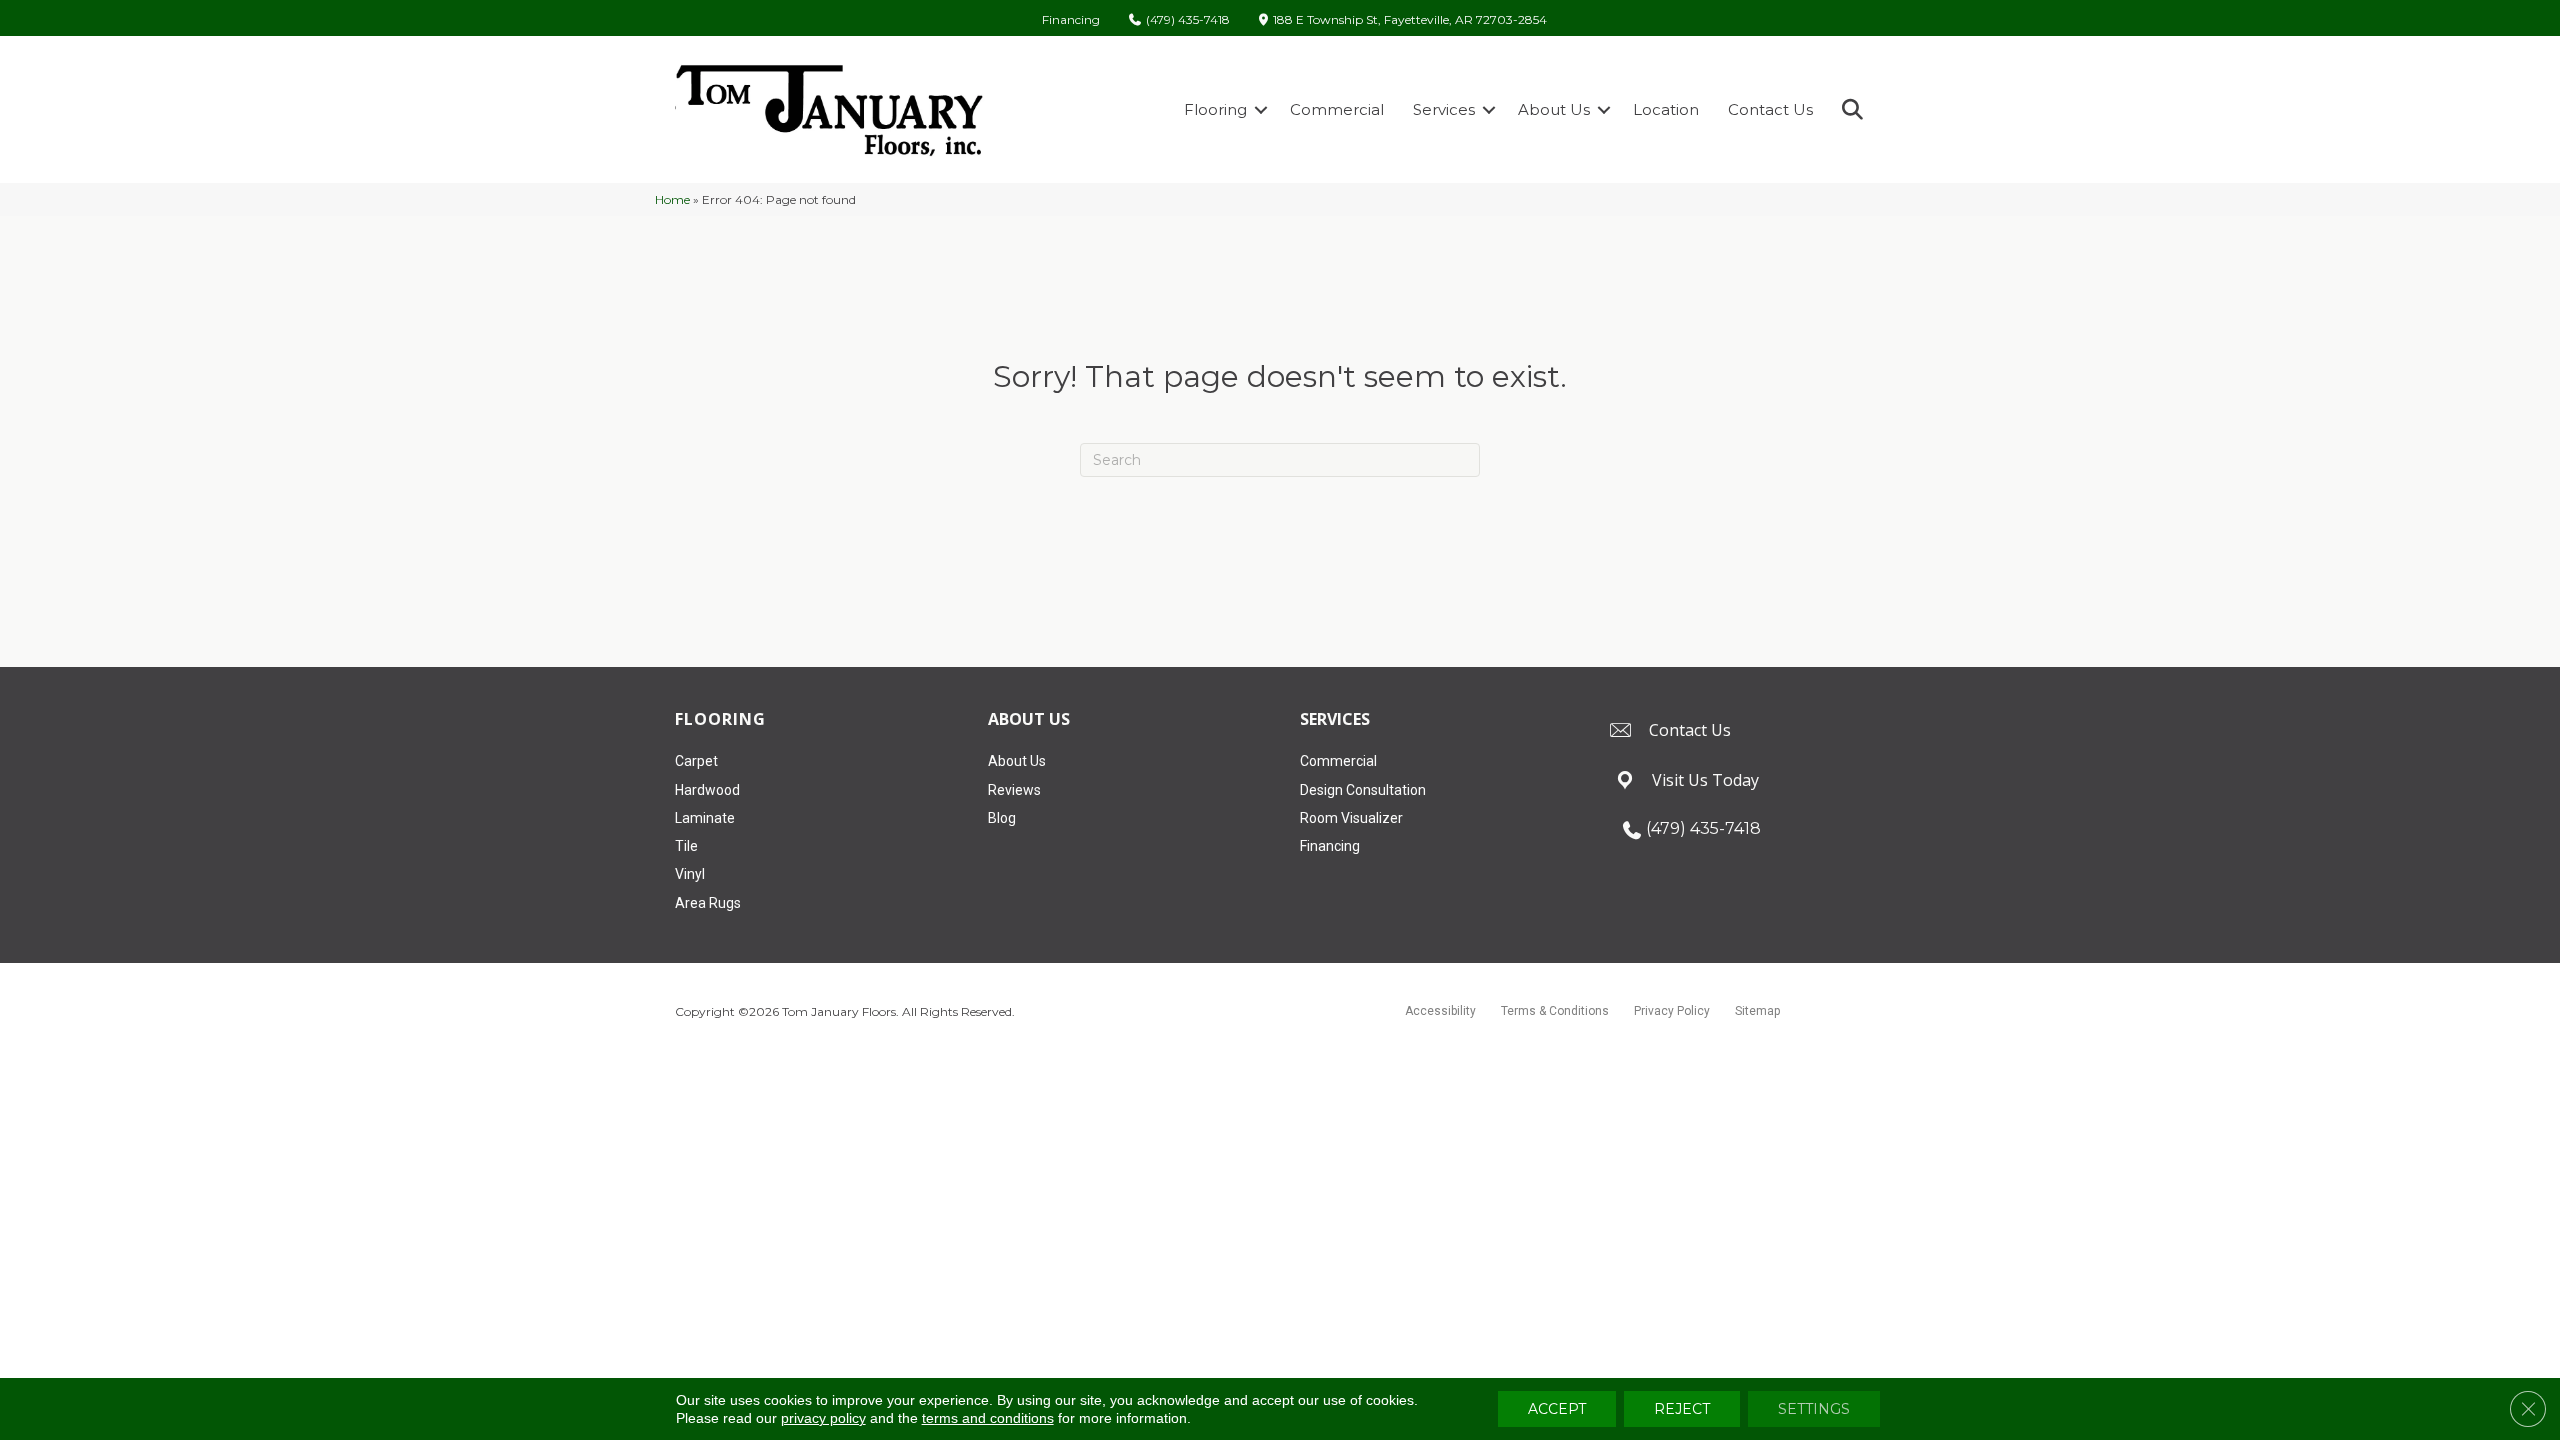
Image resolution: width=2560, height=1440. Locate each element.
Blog (1002, 818)
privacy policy (823, 1418)
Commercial (1337, 109)
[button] (1261, 109)
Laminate (705, 818)
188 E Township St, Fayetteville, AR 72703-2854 (1410, 20)
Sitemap (1757, 1011)
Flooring (1215, 109)
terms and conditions (988, 1418)
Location (1666, 109)
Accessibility (1440, 1011)
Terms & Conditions (1555, 1011)
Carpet (696, 761)
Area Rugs (708, 903)
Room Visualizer (1351, 818)
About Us (1554, 109)
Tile (686, 846)
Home (672, 199)
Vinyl (690, 874)
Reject (1682, 1409)
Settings (1814, 1409)
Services (1444, 109)
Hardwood (707, 790)
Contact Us (1770, 109)
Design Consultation (1363, 790)
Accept (1557, 1409)
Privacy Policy (1672, 1011)
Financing (1071, 20)
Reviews (1014, 790)
